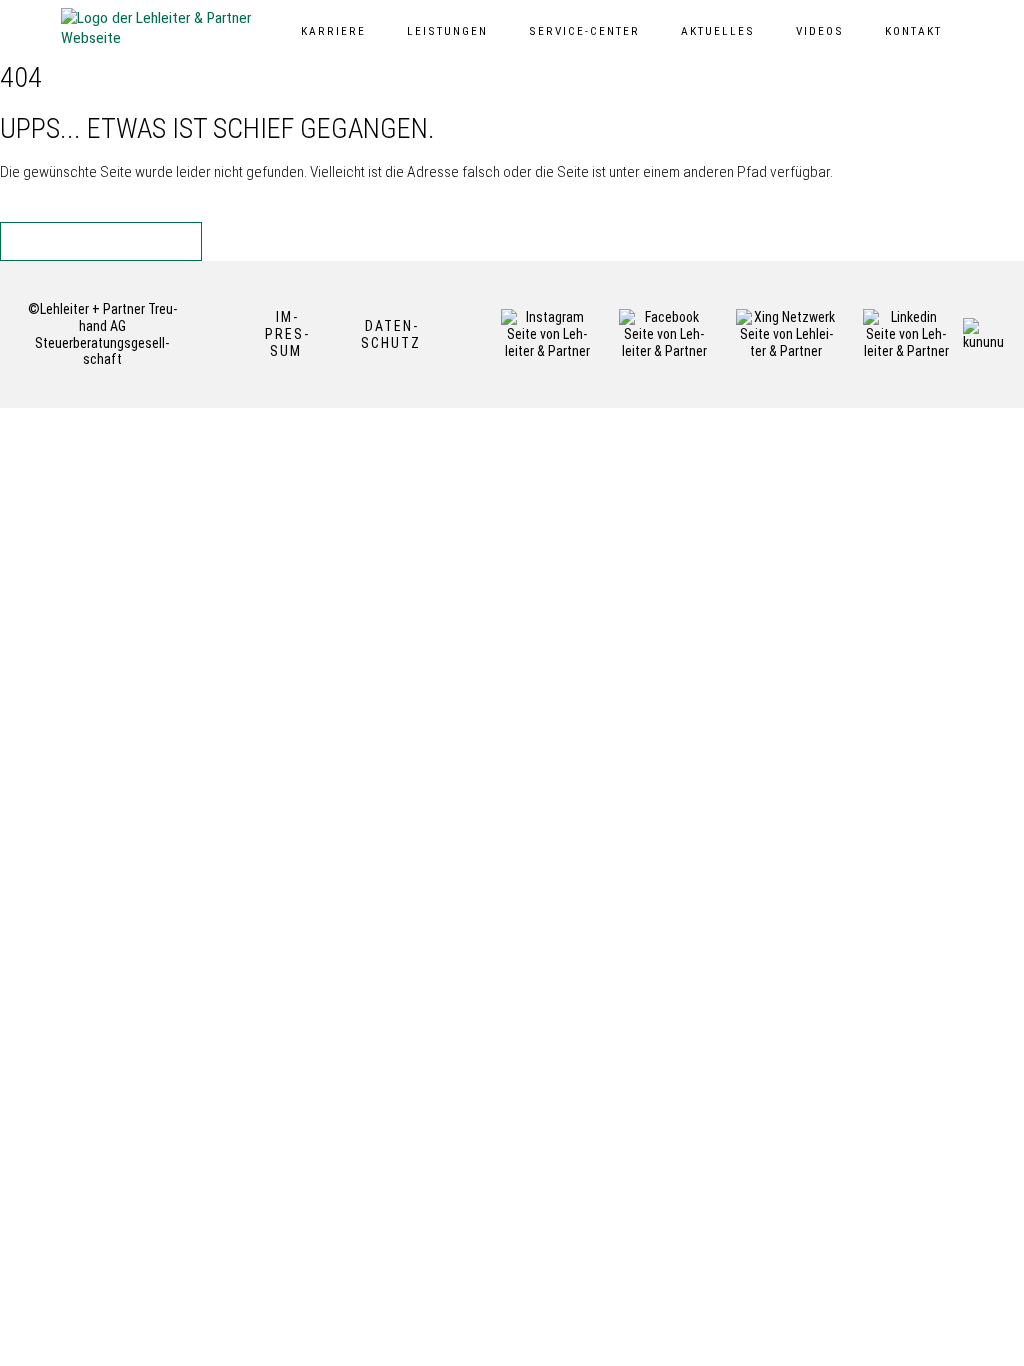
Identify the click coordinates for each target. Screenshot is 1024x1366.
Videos (820, 31)
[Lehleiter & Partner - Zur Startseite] (161, 28)
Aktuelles (718, 31)
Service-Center (584, 31)
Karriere (333, 31)
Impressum (286, 334)
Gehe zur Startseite (111, 241)
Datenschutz (391, 334)
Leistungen (447, 31)
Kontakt (913, 31)
